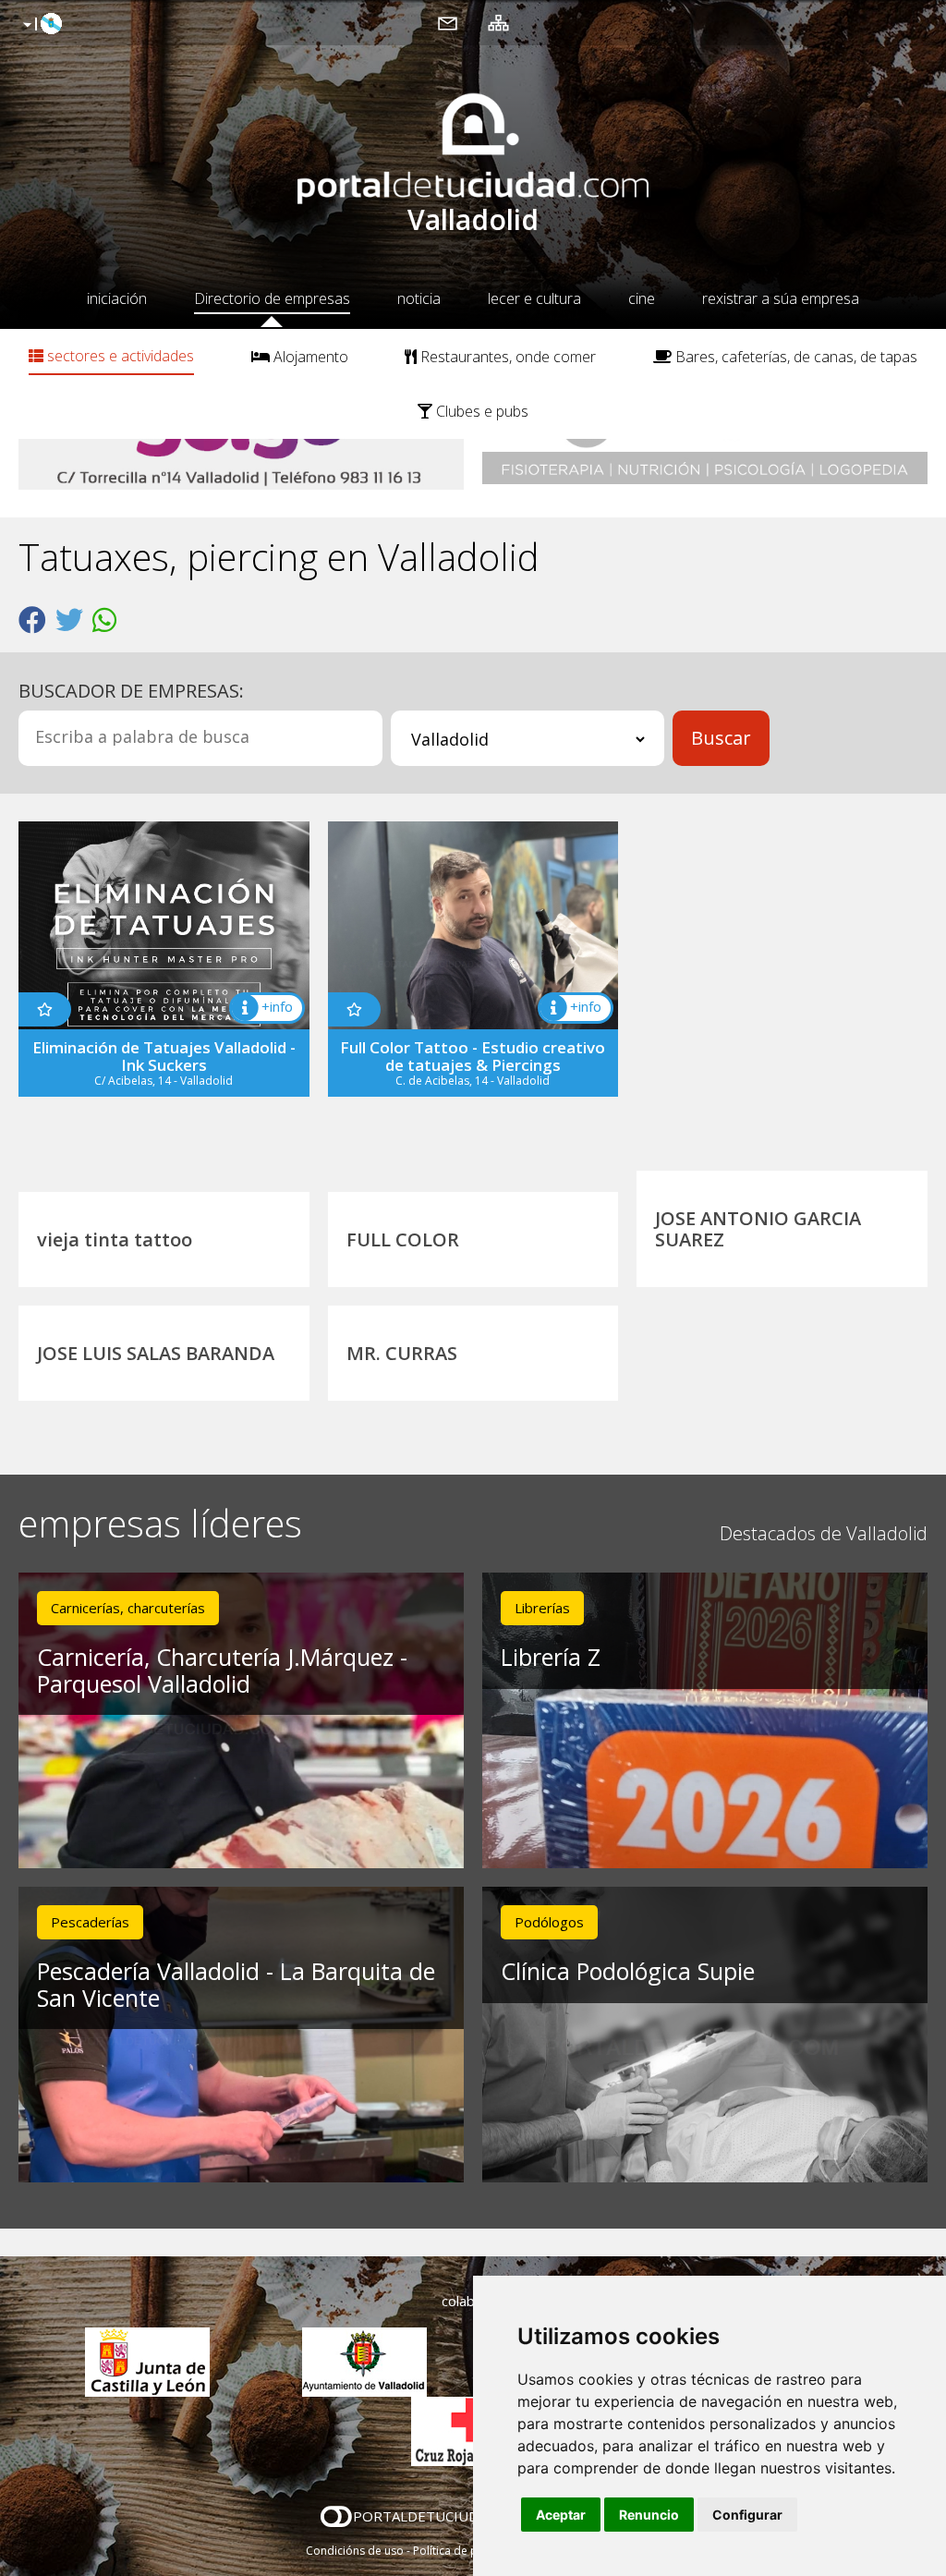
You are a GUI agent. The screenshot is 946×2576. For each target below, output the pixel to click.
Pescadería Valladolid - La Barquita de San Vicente (236, 1984)
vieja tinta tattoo (115, 1239)
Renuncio (649, 2515)
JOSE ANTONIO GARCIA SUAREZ (758, 1229)
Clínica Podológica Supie (628, 1971)
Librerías (542, 1608)
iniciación (117, 298)
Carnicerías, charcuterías (128, 1608)
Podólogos (549, 1922)
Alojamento (309, 357)
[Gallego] (40, 25)
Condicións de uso (355, 2551)
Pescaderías (90, 1922)
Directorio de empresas (272, 298)
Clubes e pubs (480, 411)
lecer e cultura (534, 298)
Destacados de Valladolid (824, 1533)
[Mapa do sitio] (498, 22)
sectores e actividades (119, 356)
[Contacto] (448, 22)
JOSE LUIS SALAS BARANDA (156, 1353)
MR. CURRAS (402, 1353)
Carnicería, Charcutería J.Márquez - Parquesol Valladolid (222, 1670)
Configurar (747, 2515)
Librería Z (551, 1657)
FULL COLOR (403, 1239)
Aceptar (561, 2515)
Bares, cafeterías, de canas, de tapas (794, 357)
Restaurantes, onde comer (506, 357)
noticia (419, 298)
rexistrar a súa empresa (781, 298)
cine (642, 298)
